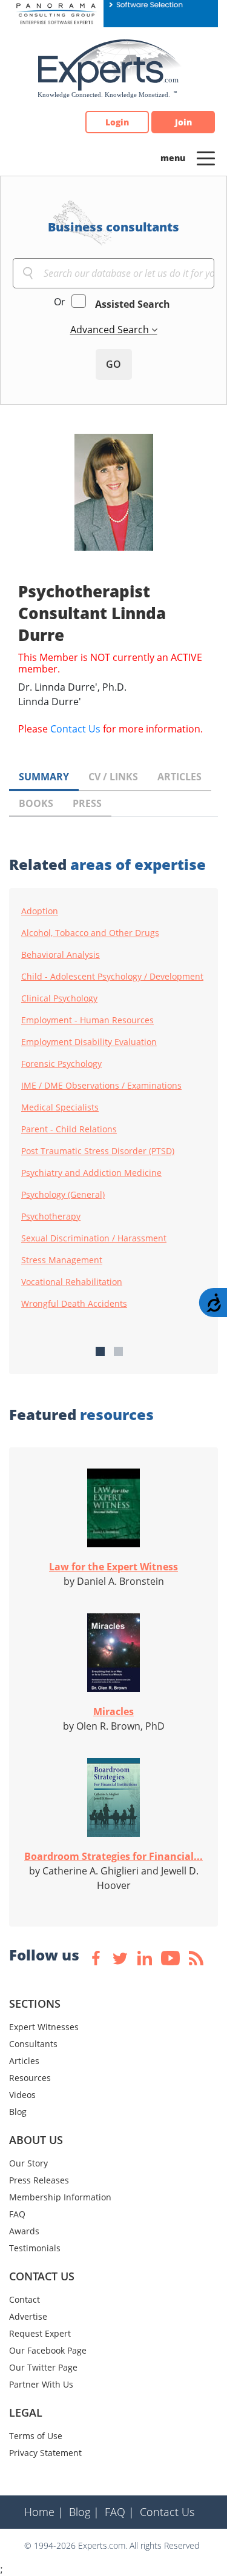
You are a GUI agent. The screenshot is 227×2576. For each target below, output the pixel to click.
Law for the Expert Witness (113, 1567)
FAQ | (120, 2512)
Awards (24, 2231)
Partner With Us (41, 2384)
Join (183, 122)
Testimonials (35, 2248)
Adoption (40, 911)
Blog (18, 2112)
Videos (22, 2095)
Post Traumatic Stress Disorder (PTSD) (98, 1151)
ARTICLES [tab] (179, 777)
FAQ (17, 2214)
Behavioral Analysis (61, 955)
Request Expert (40, 2333)
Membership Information (60, 2197)
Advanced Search (111, 330)
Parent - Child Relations (69, 1129)
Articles (24, 2061)
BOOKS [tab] (36, 803)
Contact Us (75, 729)
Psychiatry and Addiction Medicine (91, 1173)
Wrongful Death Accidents (74, 1304)
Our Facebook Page (48, 2350)
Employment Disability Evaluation (89, 1042)
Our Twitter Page (43, 2367)
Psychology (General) (63, 1195)
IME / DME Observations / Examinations (101, 1086)
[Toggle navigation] (206, 158)
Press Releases (39, 2180)
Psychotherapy (51, 1217)
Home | (44, 2512)
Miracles (113, 1711)
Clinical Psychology (59, 998)
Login (117, 122)
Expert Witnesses (44, 2027)
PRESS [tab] (87, 803)
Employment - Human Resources (87, 1020)
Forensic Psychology (61, 1064)
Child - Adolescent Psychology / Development (112, 977)
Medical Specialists (60, 1107)
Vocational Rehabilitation (72, 1282)
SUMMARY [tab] (44, 777)
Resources (30, 2078)
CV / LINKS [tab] (113, 777)
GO (113, 364)
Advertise (28, 2316)
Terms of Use (36, 2436)
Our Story (28, 2163)
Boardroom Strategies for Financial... (113, 1856)
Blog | (84, 2512)
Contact (25, 2299)
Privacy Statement (45, 2453)
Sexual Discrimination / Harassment (94, 1238)
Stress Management (62, 1260)
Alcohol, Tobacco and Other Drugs (90, 933)
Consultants (33, 2044)
